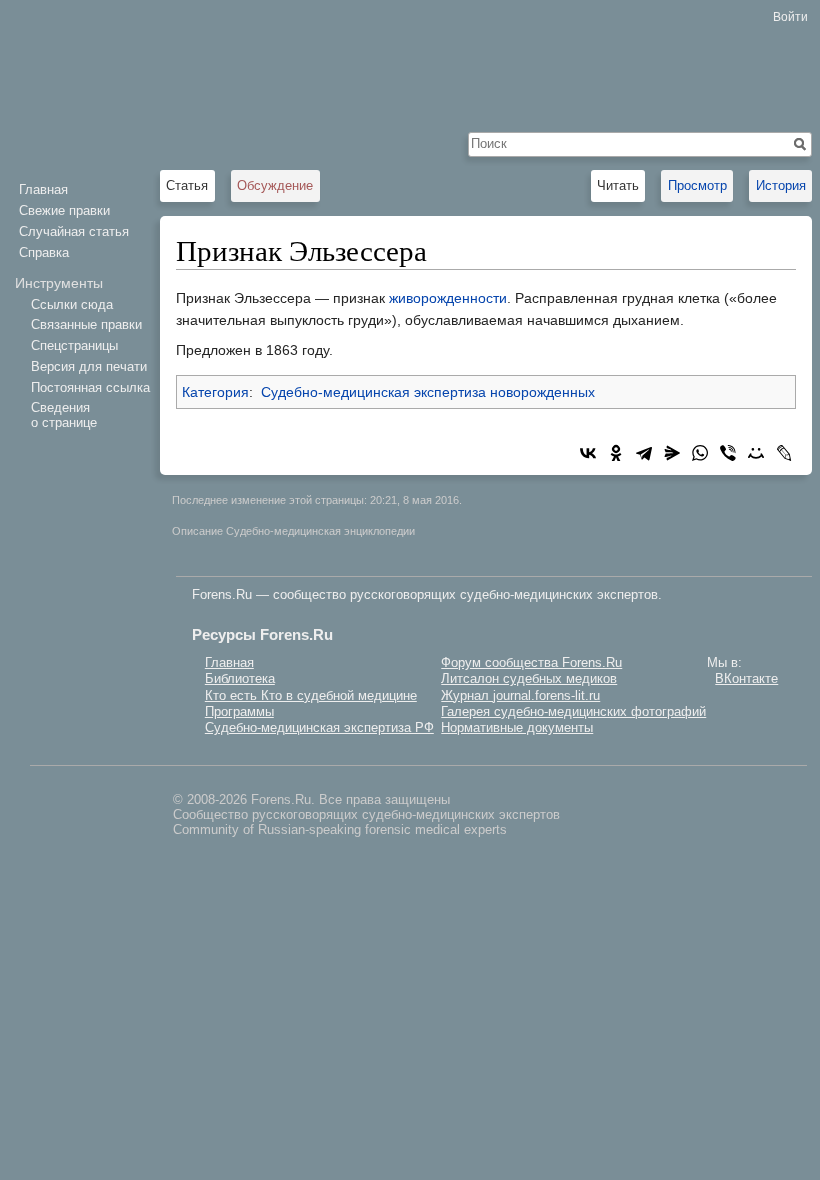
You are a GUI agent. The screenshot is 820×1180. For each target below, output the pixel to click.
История (781, 185)
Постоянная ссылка (90, 387)
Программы (239, 711)
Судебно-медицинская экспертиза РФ (319, 727)
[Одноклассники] (616, 453)
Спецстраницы (74, 345)
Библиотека (240, 678)
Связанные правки (86, 324)
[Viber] (728, 453)
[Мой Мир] (756, 453)
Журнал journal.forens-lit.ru (520, 695)
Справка (44, 252)
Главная (43, 189)
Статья (187, 185)
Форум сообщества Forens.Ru (531, 662)
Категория (215, 392)
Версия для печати (89, 366)
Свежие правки (64, 210)
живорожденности (448, 298)
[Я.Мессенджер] (672, 453)
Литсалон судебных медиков (529, 678)
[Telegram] (644, 453)
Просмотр (697, 185)
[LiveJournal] (784, 453)
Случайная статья (74, 231)
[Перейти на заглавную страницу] (80, 80)
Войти (790, 17)
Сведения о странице (64, 414)
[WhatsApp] (700, 453)
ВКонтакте (746, 678)
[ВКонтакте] (588, 453)
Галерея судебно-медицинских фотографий (573, 711)
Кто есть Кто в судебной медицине (311, 695)
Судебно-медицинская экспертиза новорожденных (428, 392)
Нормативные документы (517, 727)
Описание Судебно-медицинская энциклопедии (293, 531)
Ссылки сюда (72, 304)
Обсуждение (275, 185)
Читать (618, 185)
